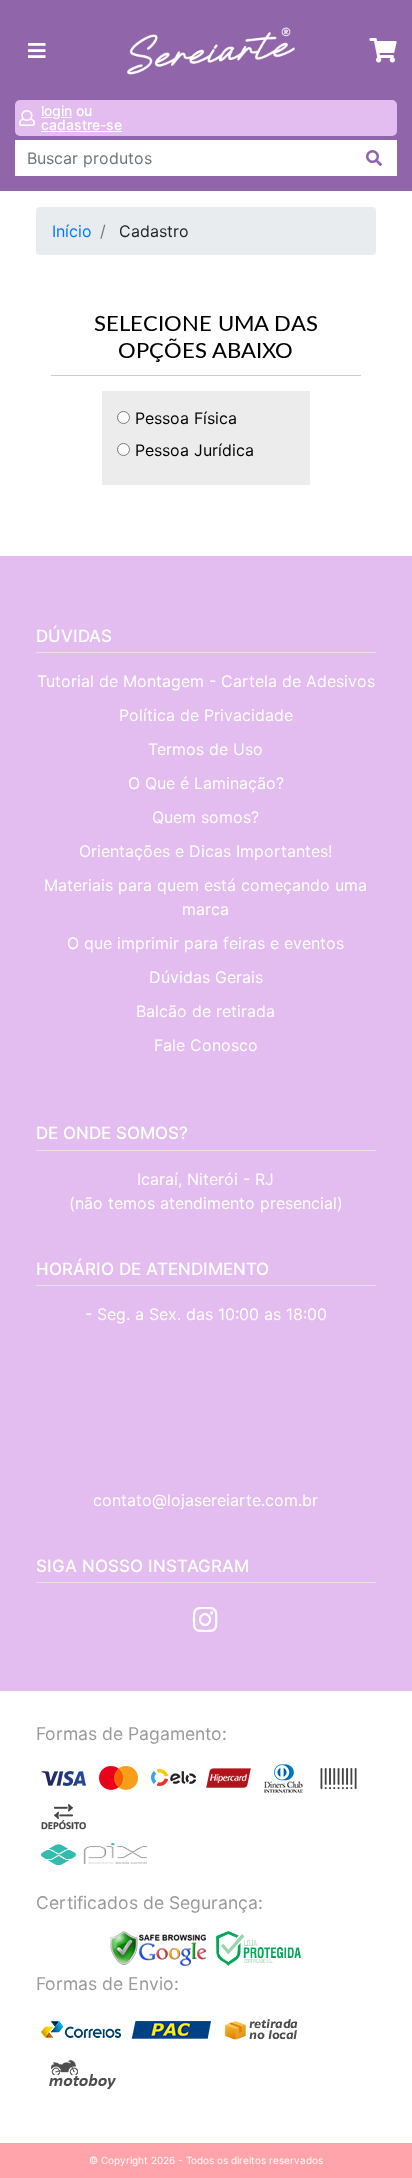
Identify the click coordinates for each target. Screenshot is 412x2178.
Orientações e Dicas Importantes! (205, 851)
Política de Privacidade (206, 715)
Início (72, 231)
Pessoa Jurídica (192, 450)
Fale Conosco (206, 1045)
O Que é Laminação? (206, 783)
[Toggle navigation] (37, 51)
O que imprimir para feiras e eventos (205, 943)
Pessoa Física (183, 418)
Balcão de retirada (205, 1011)
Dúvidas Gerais (206, 977)
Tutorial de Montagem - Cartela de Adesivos (206, 681)
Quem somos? (205, 817)
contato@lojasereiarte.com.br (205, 1500)
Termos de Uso (205, 749)
